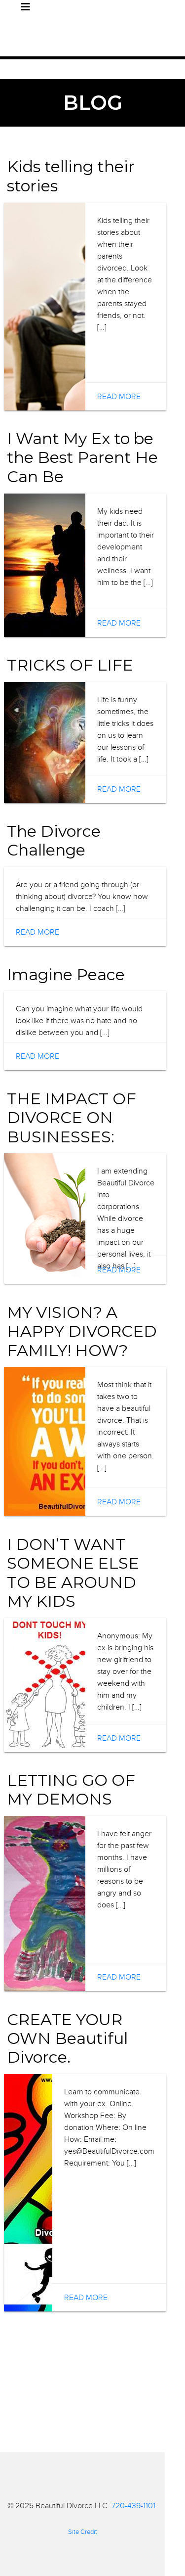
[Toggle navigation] (26, 7)
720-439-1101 (133, 2506)
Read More (119, 397)
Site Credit (83, 2532)
